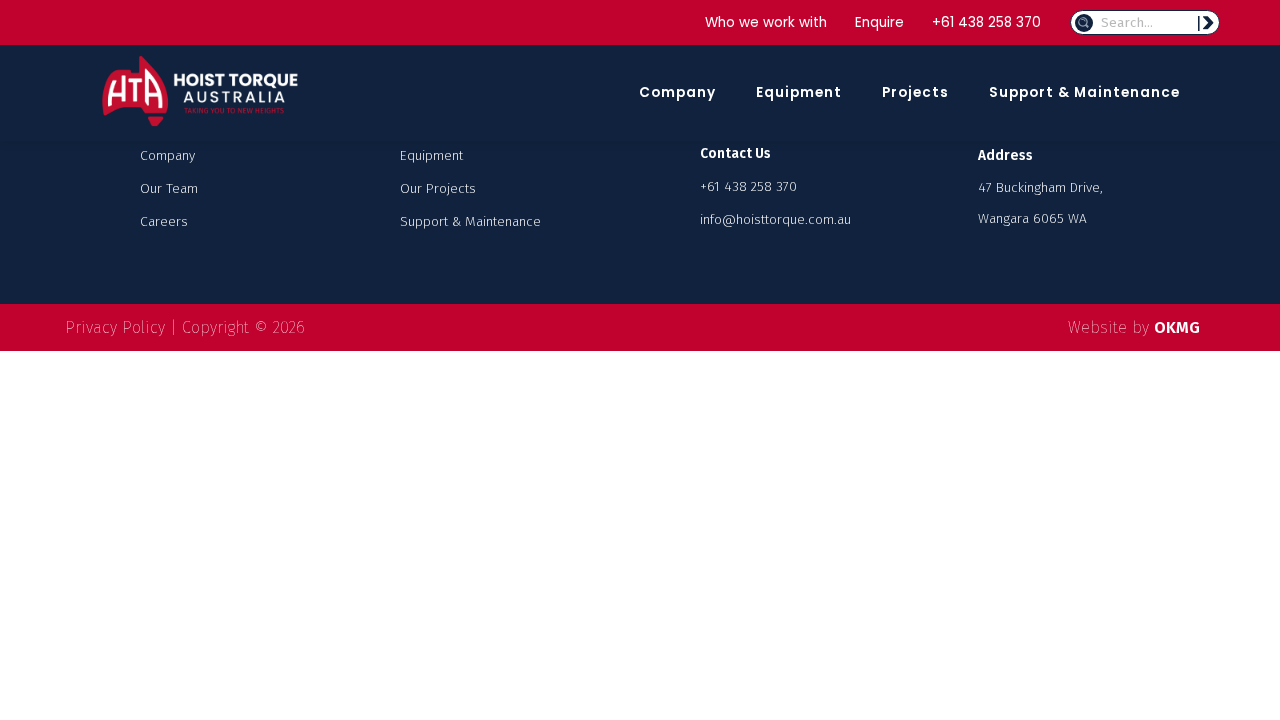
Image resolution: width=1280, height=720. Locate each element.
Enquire (879, 22)
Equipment (799, 92)
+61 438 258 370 (986, 22)
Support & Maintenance (1084, 92)
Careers (164, 221)
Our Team (169, 188)
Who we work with (766, 22)
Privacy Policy (115, 327)
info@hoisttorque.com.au (775, 219)
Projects (915, 92)
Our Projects (438, 188)
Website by (1134, 327)
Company (677, 92)
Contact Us (735, 153)
